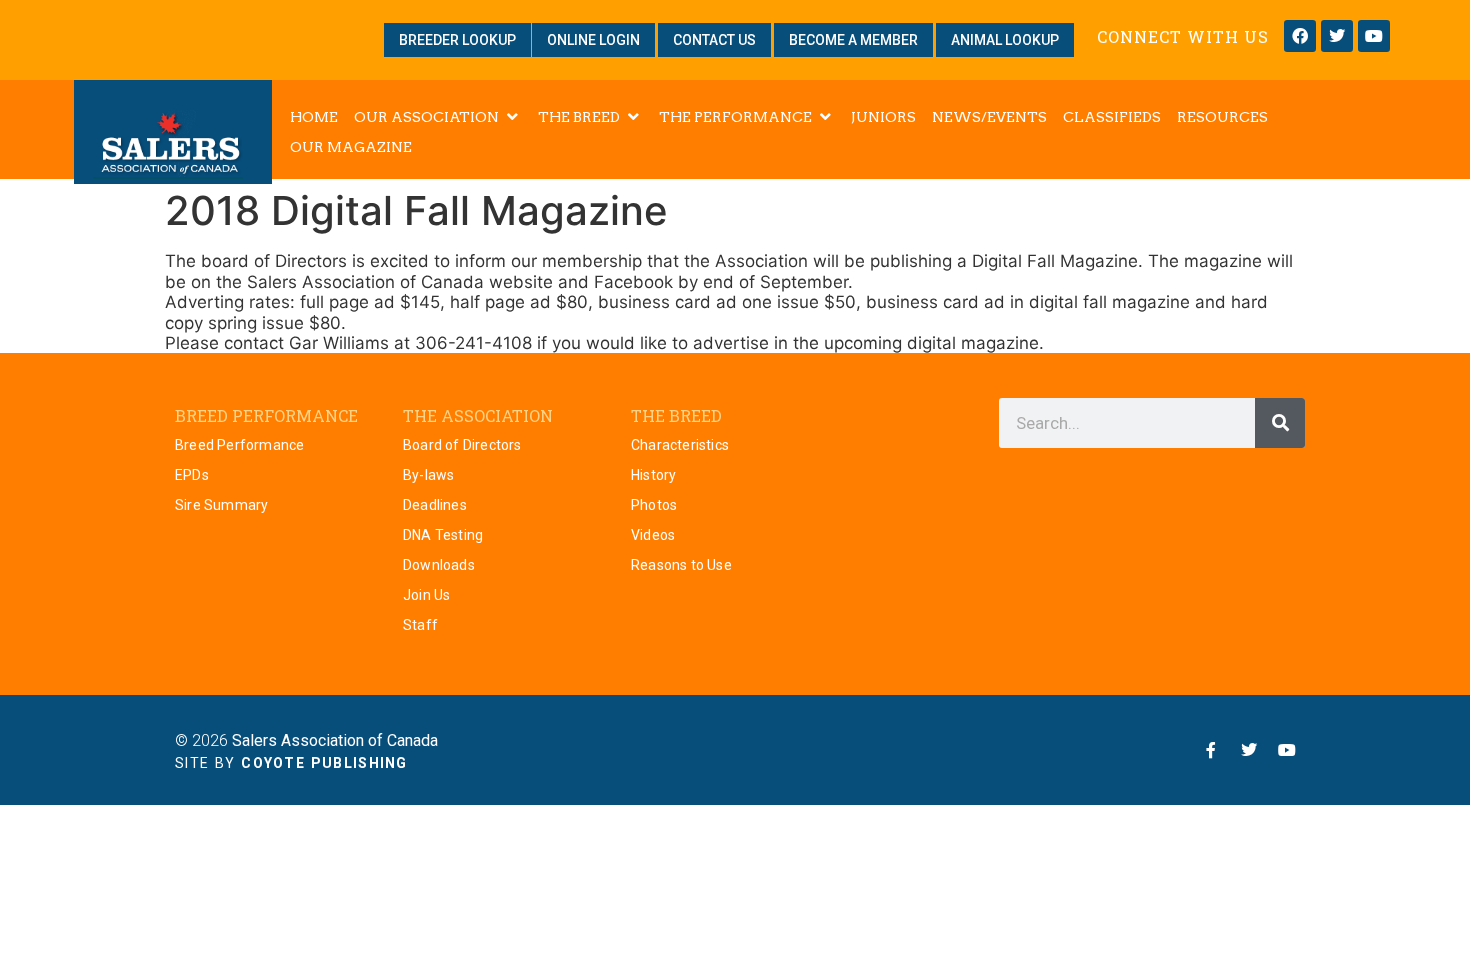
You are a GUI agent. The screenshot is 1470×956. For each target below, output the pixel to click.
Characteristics (680, 445)
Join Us (426, 595)
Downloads (439, 565)
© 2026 (306, 740)
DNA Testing (443, 535)
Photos (654, 505)
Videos (653, 535)
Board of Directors (462, 445)
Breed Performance (239, 445)
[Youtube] (1374, 36)
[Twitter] (1337, 36)
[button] (438, 117)
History (653, 475)
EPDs (192, 475)
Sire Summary (221, 505)
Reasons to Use (681, 565)
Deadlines (435, 505)
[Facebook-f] (1211, 750)
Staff (420, 625)
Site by (291, 763)
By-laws (428, 475)
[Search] (1280, 423)
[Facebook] (1300, 36)
